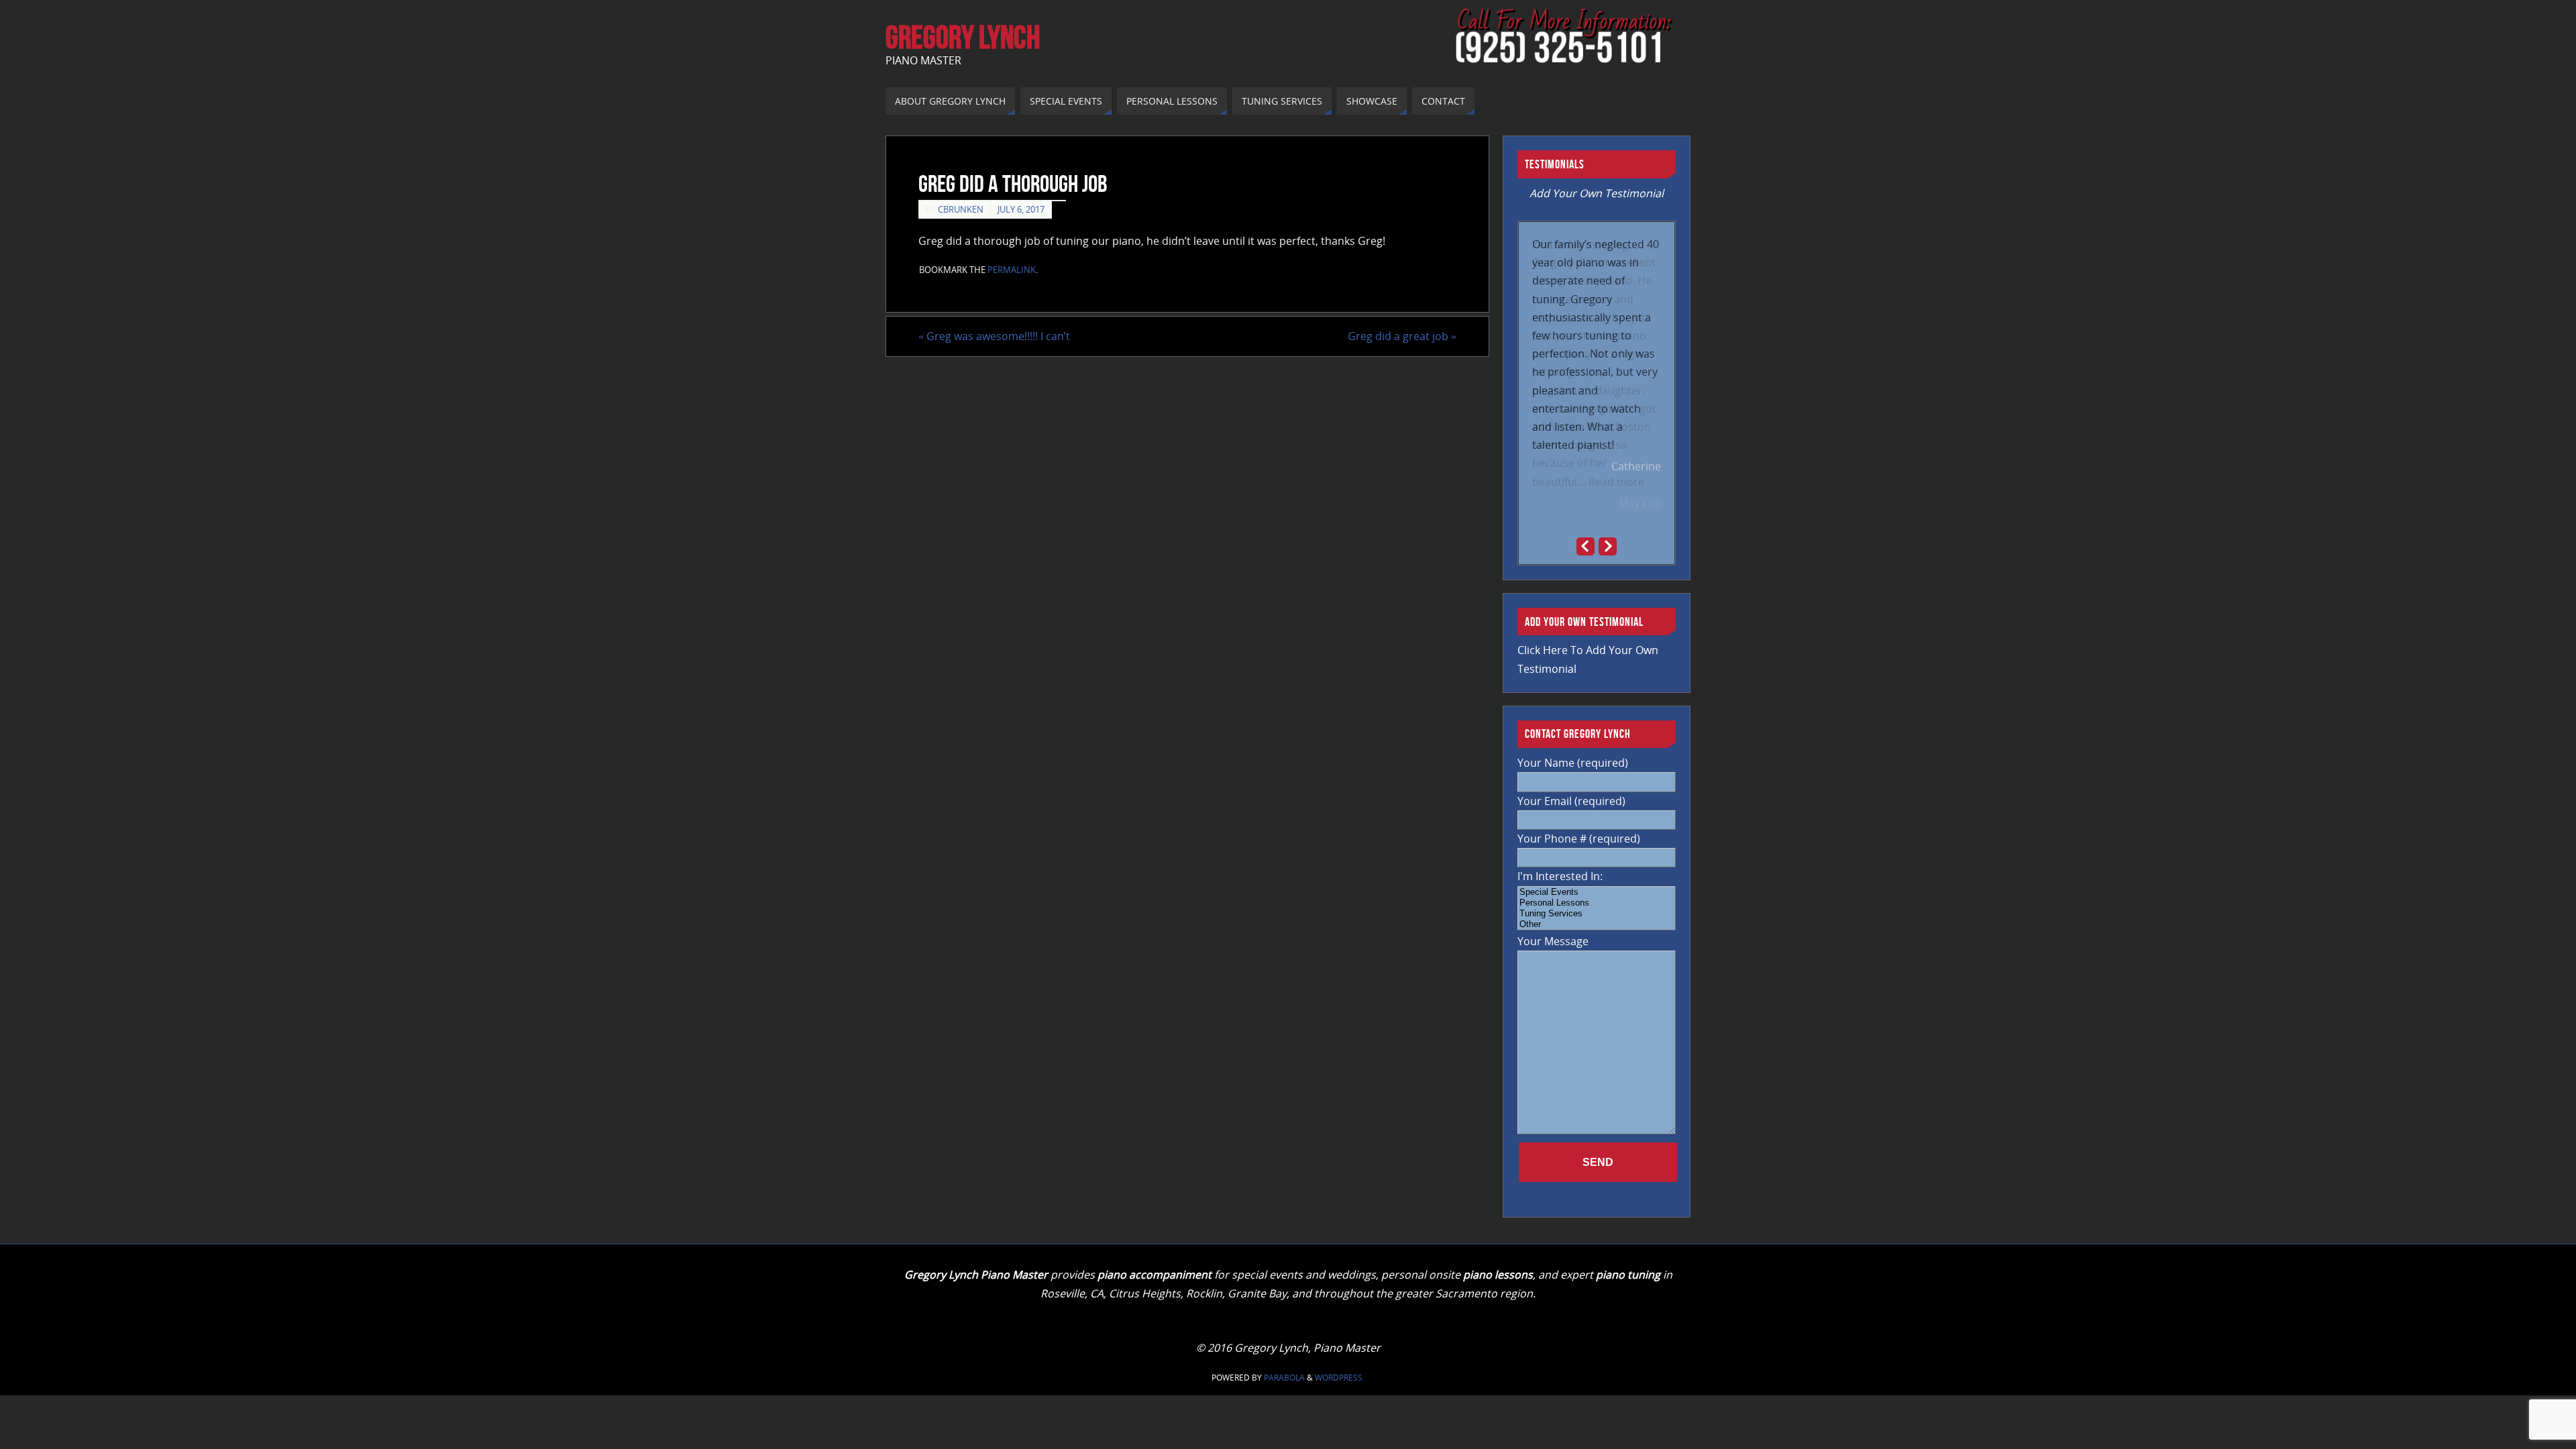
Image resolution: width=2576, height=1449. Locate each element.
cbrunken (961, 209)
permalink (1012, 270)
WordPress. (1340, 1378)
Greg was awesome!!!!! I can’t (994, 336)
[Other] (1597, 924)
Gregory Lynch (963, 38)
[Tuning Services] (1597, 914)
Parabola (1284, 1378)
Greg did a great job (1402, 336)
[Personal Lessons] (1597, 903)
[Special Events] (1597, 892)
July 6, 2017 (1021, 209)
